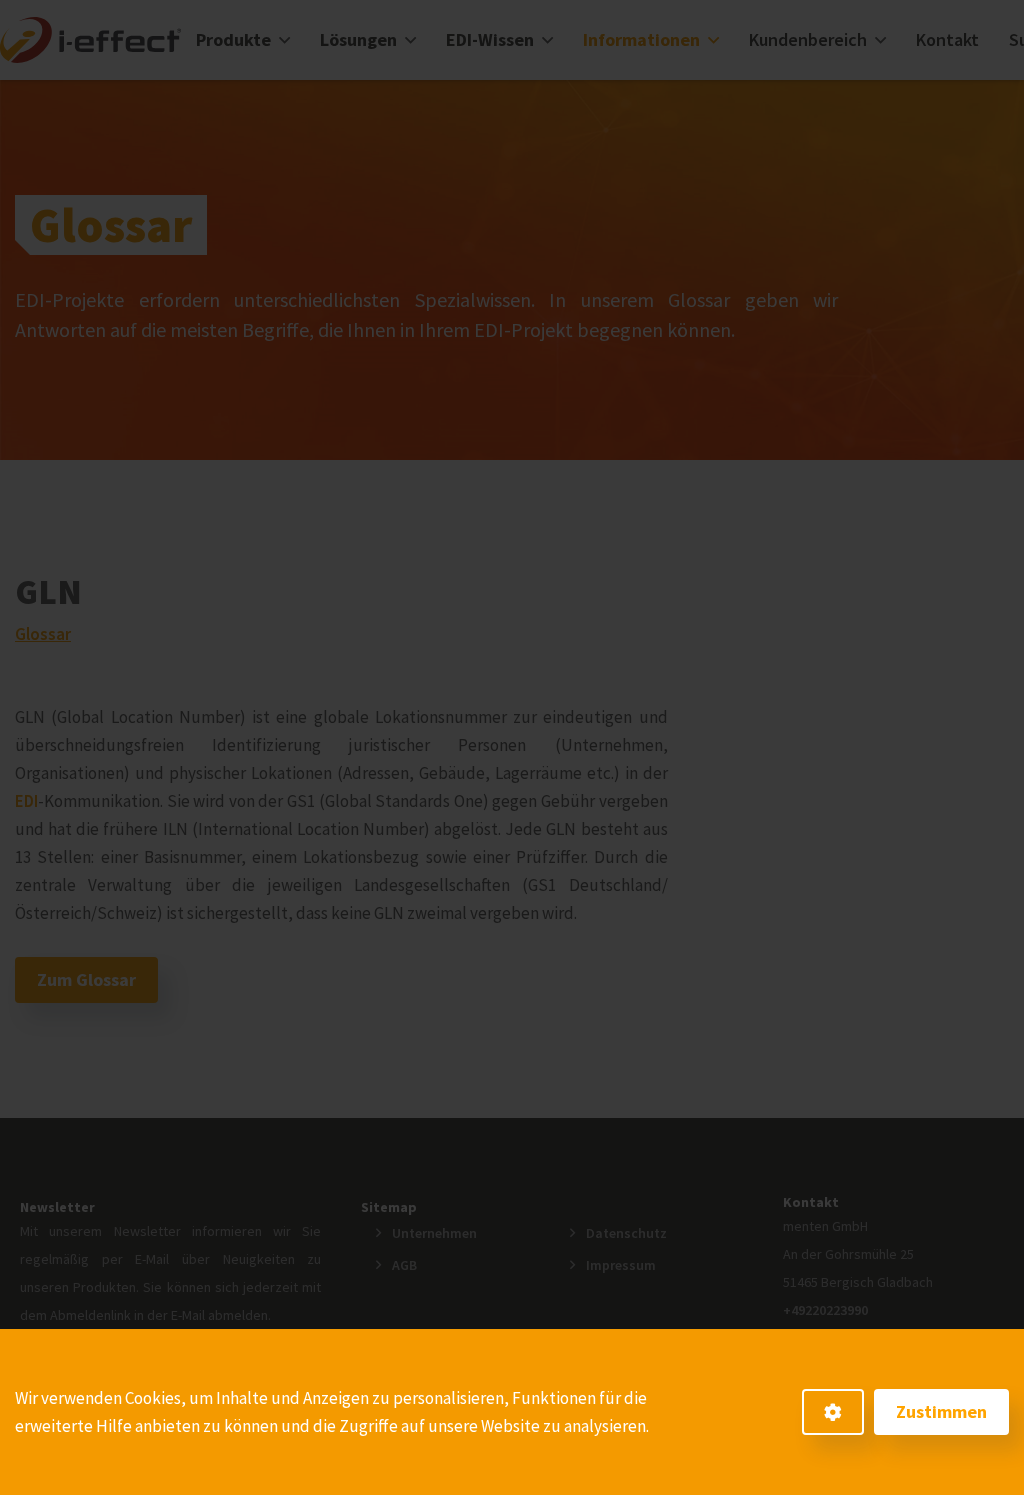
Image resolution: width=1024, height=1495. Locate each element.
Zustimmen (941, 1411)
